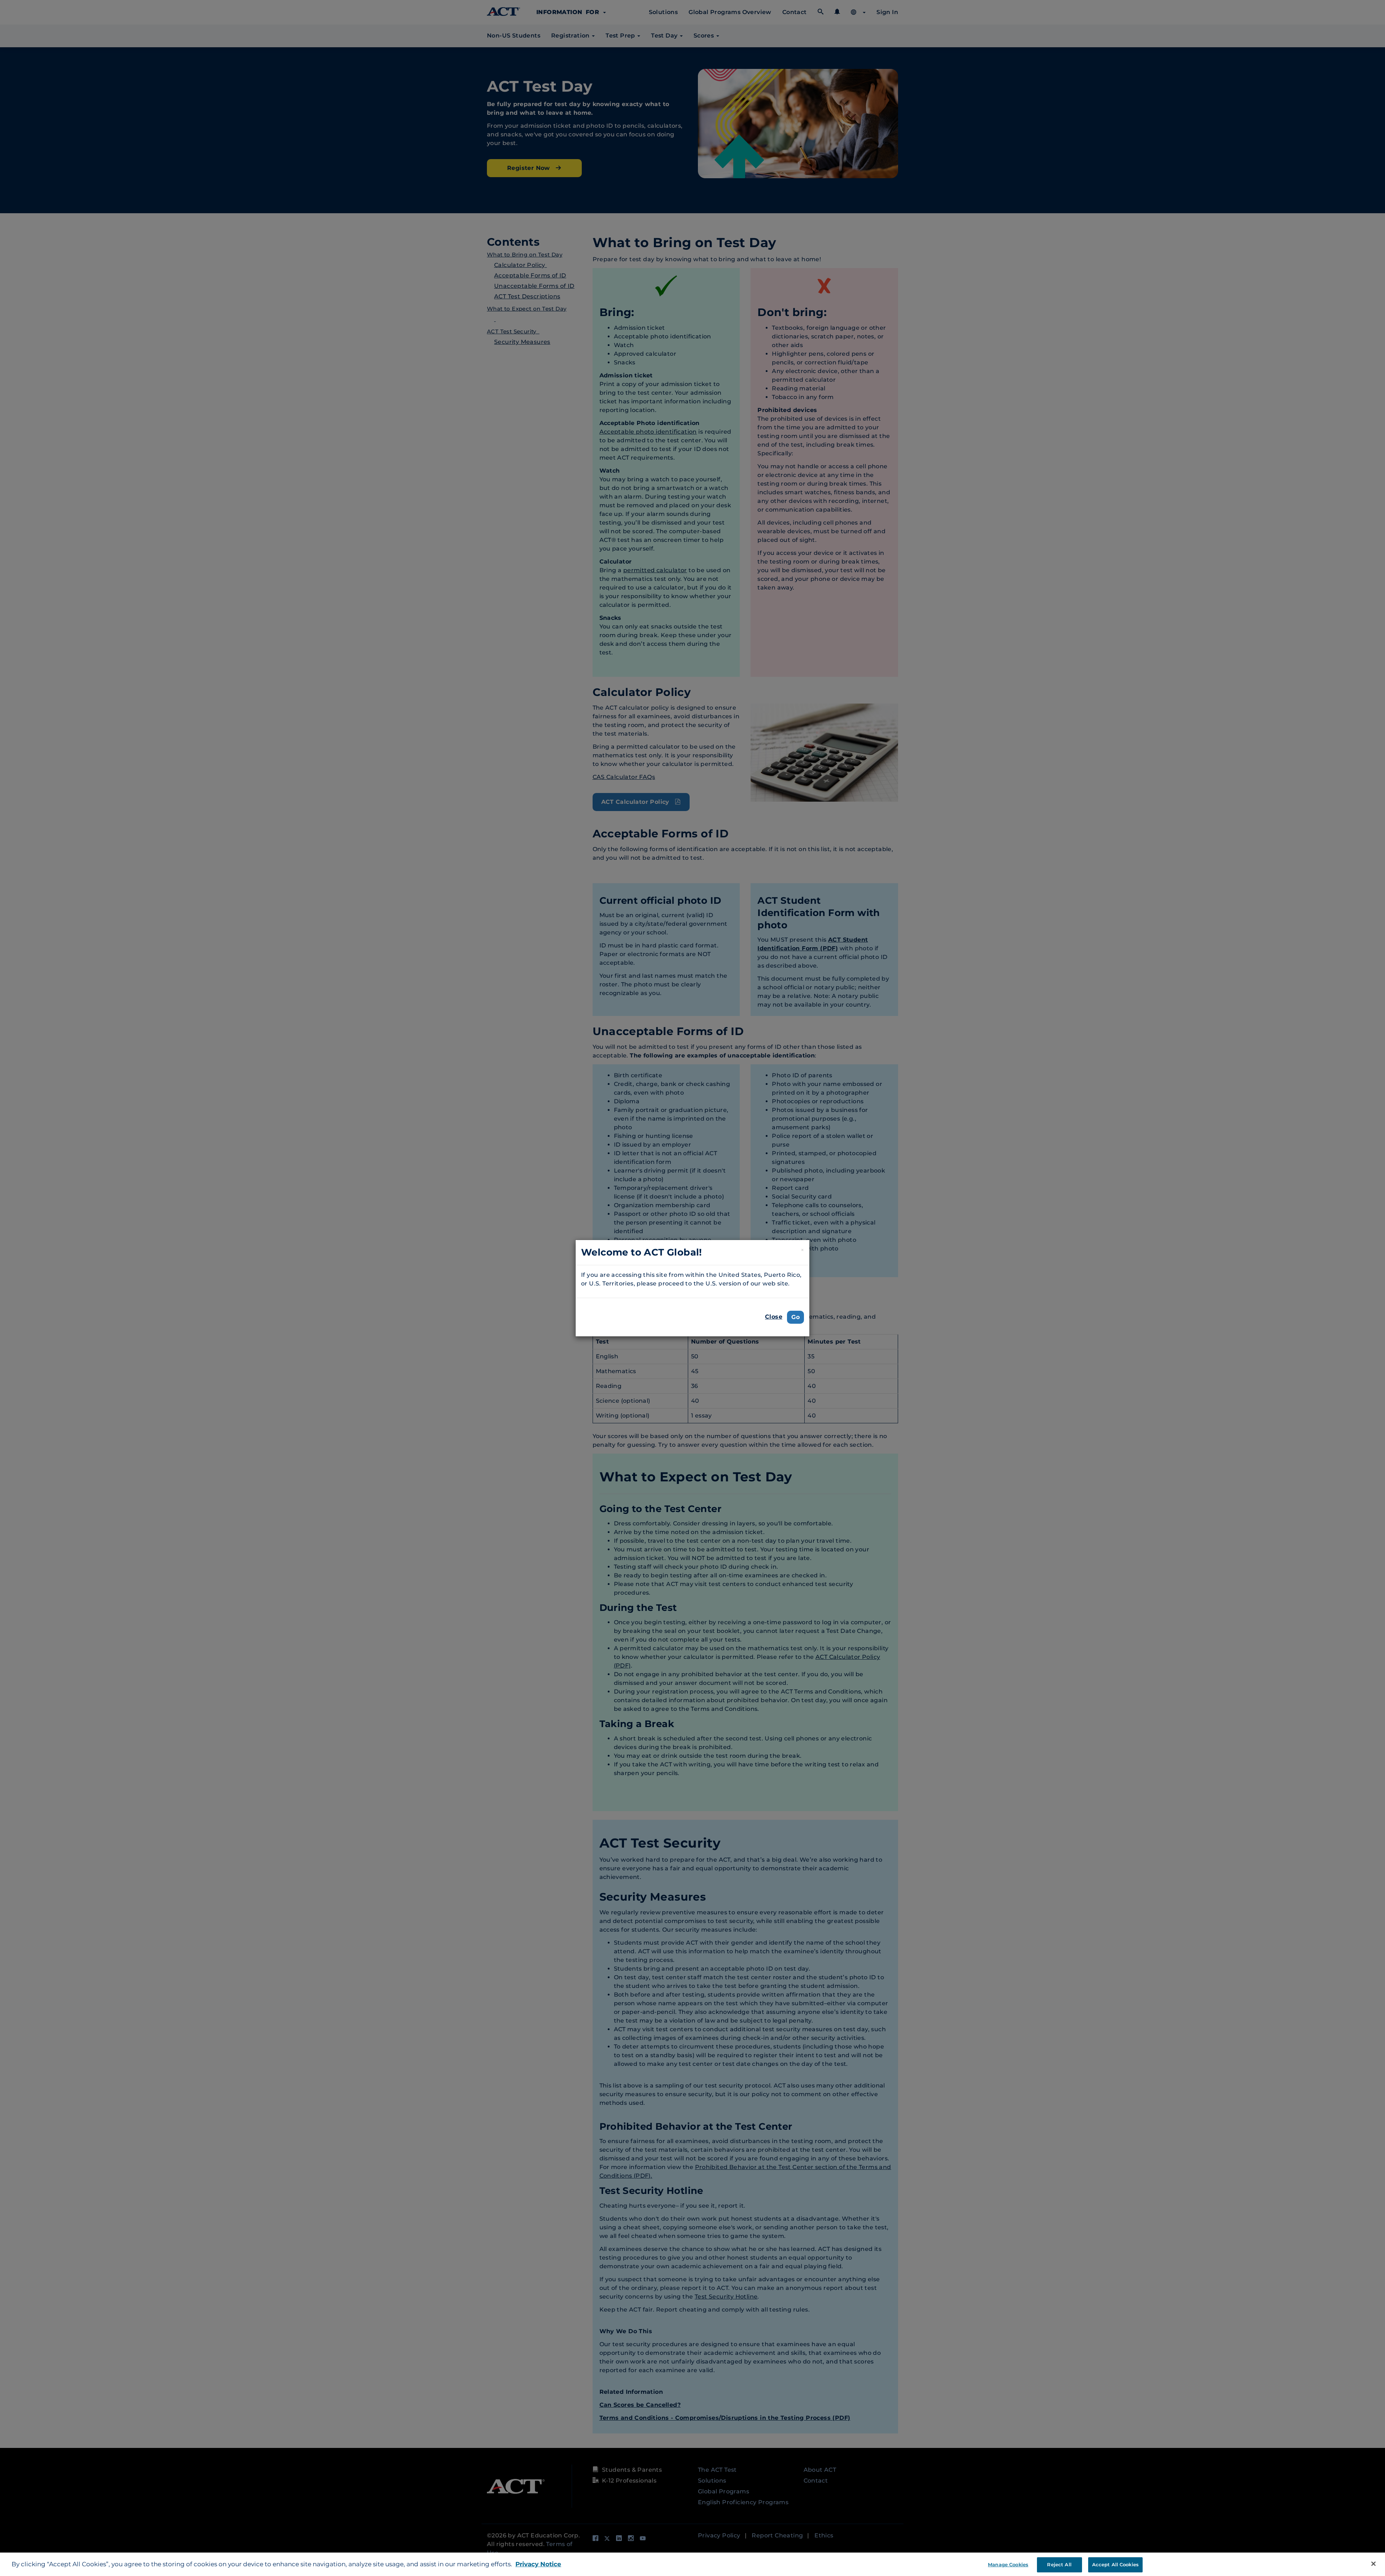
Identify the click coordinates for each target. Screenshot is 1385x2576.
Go (795, 1317)
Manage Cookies (1008, 2564)
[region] (692, 2564)
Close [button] (774, 1317)
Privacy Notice (538, 2564)
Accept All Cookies (1115, 2564)
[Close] (1373, 2564)
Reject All (1059, 2564)
